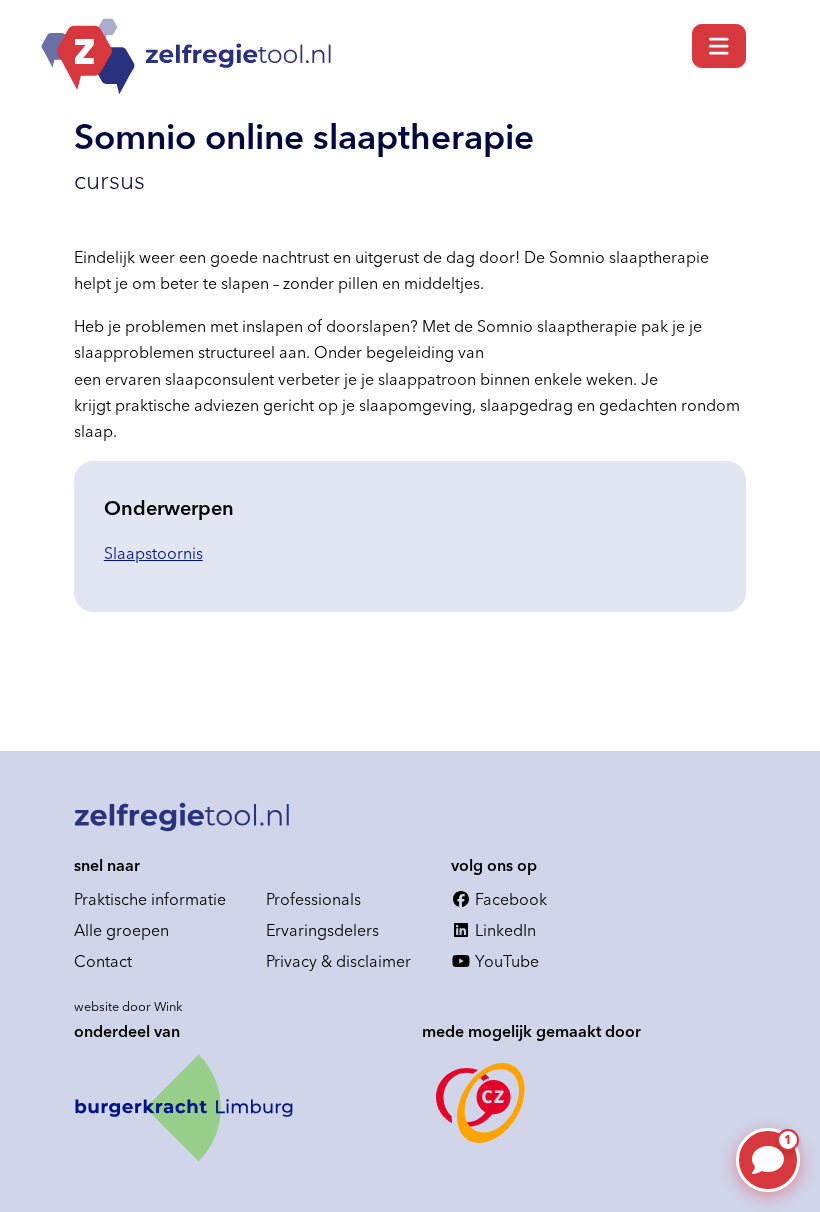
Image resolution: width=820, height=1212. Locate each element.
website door (128, 1006)
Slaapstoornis (153, 553)
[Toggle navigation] (719, 46)
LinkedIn (503, 930)
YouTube (505, 961)
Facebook (509, 899)
